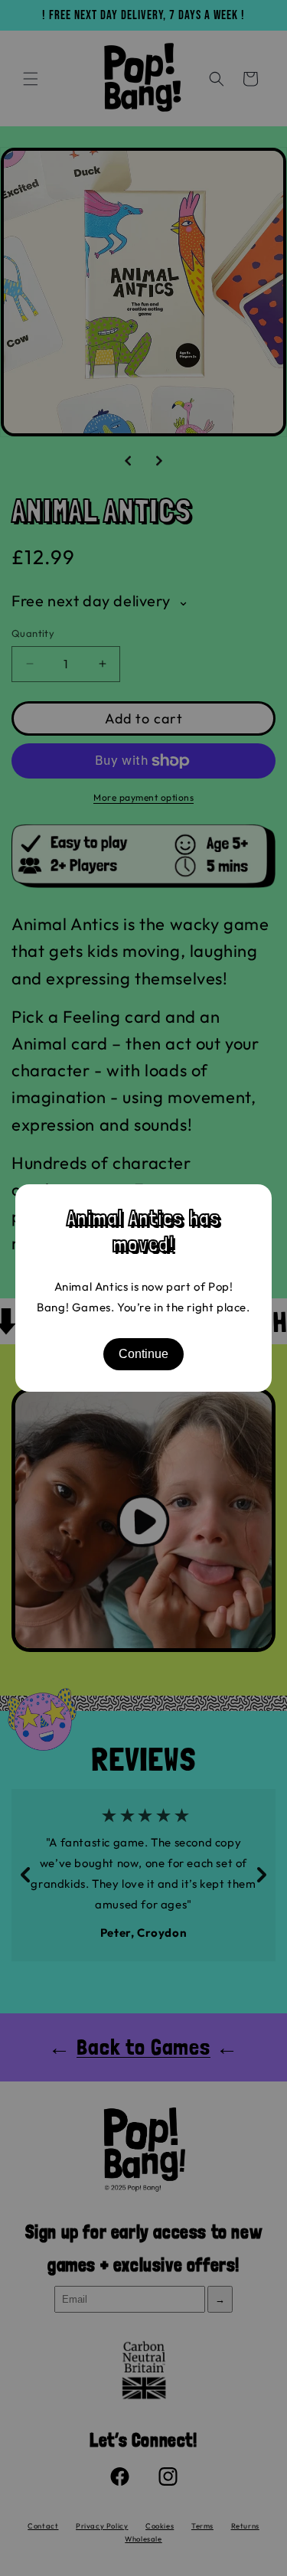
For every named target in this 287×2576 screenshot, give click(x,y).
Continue (143, 1354)
